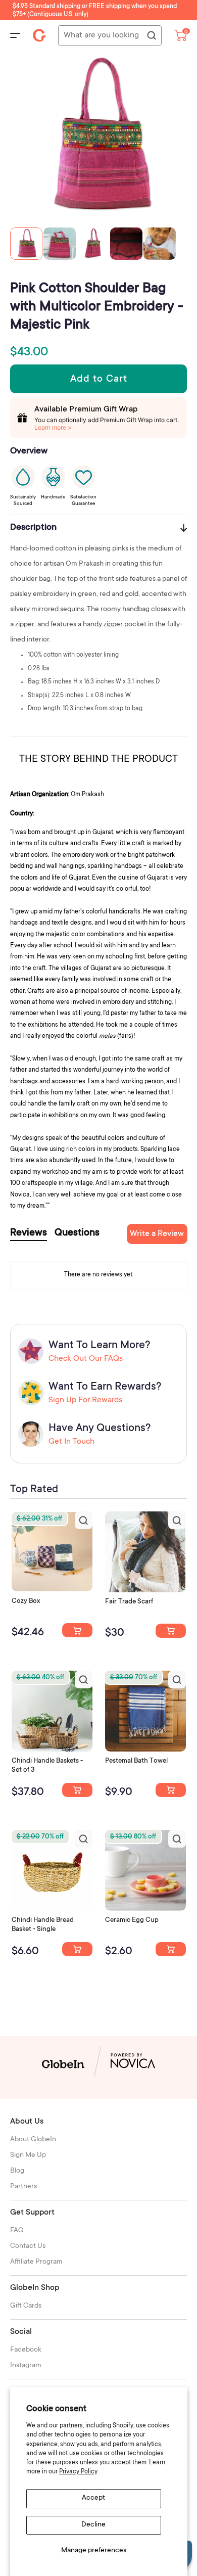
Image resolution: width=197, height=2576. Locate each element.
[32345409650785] (171, 1790)
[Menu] (15, 35)
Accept (93, 2498)
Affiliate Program (36, 2262)
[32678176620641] (171, 1631)
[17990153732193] (77, 1630)
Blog (17, 2171)
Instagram (26, 2366)
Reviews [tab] (29, 1233)
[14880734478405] (77, 1790)
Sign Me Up (28, 2155)
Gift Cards (26, 2306)
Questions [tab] (77, 1233)
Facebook (26, 2350)
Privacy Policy (78, 2472)
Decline (93, 2525)
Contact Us (28, 2246)
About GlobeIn (33, 2140)
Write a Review (157, 1234)
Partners (23, 2187)
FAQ (17, 2231)
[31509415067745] (171, 1949)
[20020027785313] (77, 1949)
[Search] (151, 36)
